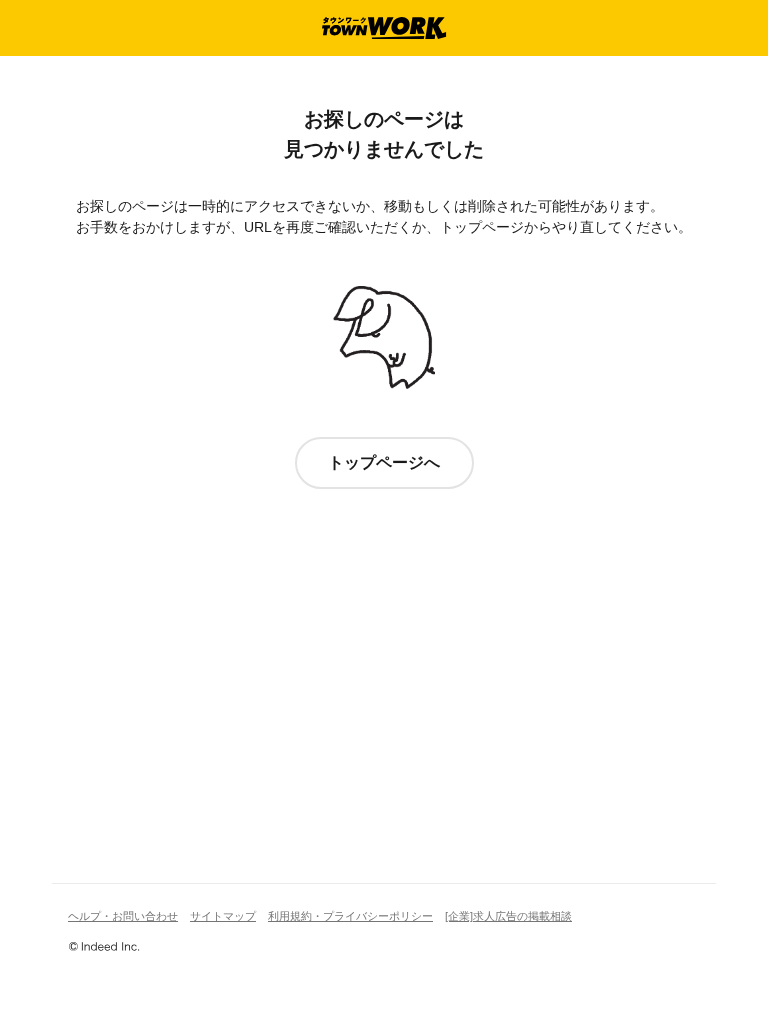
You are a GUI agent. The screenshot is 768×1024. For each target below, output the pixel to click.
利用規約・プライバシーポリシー (350, 916)
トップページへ (384, 462)
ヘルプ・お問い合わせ (123, 916)
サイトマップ (223, 916)
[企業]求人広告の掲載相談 (508, 916)
